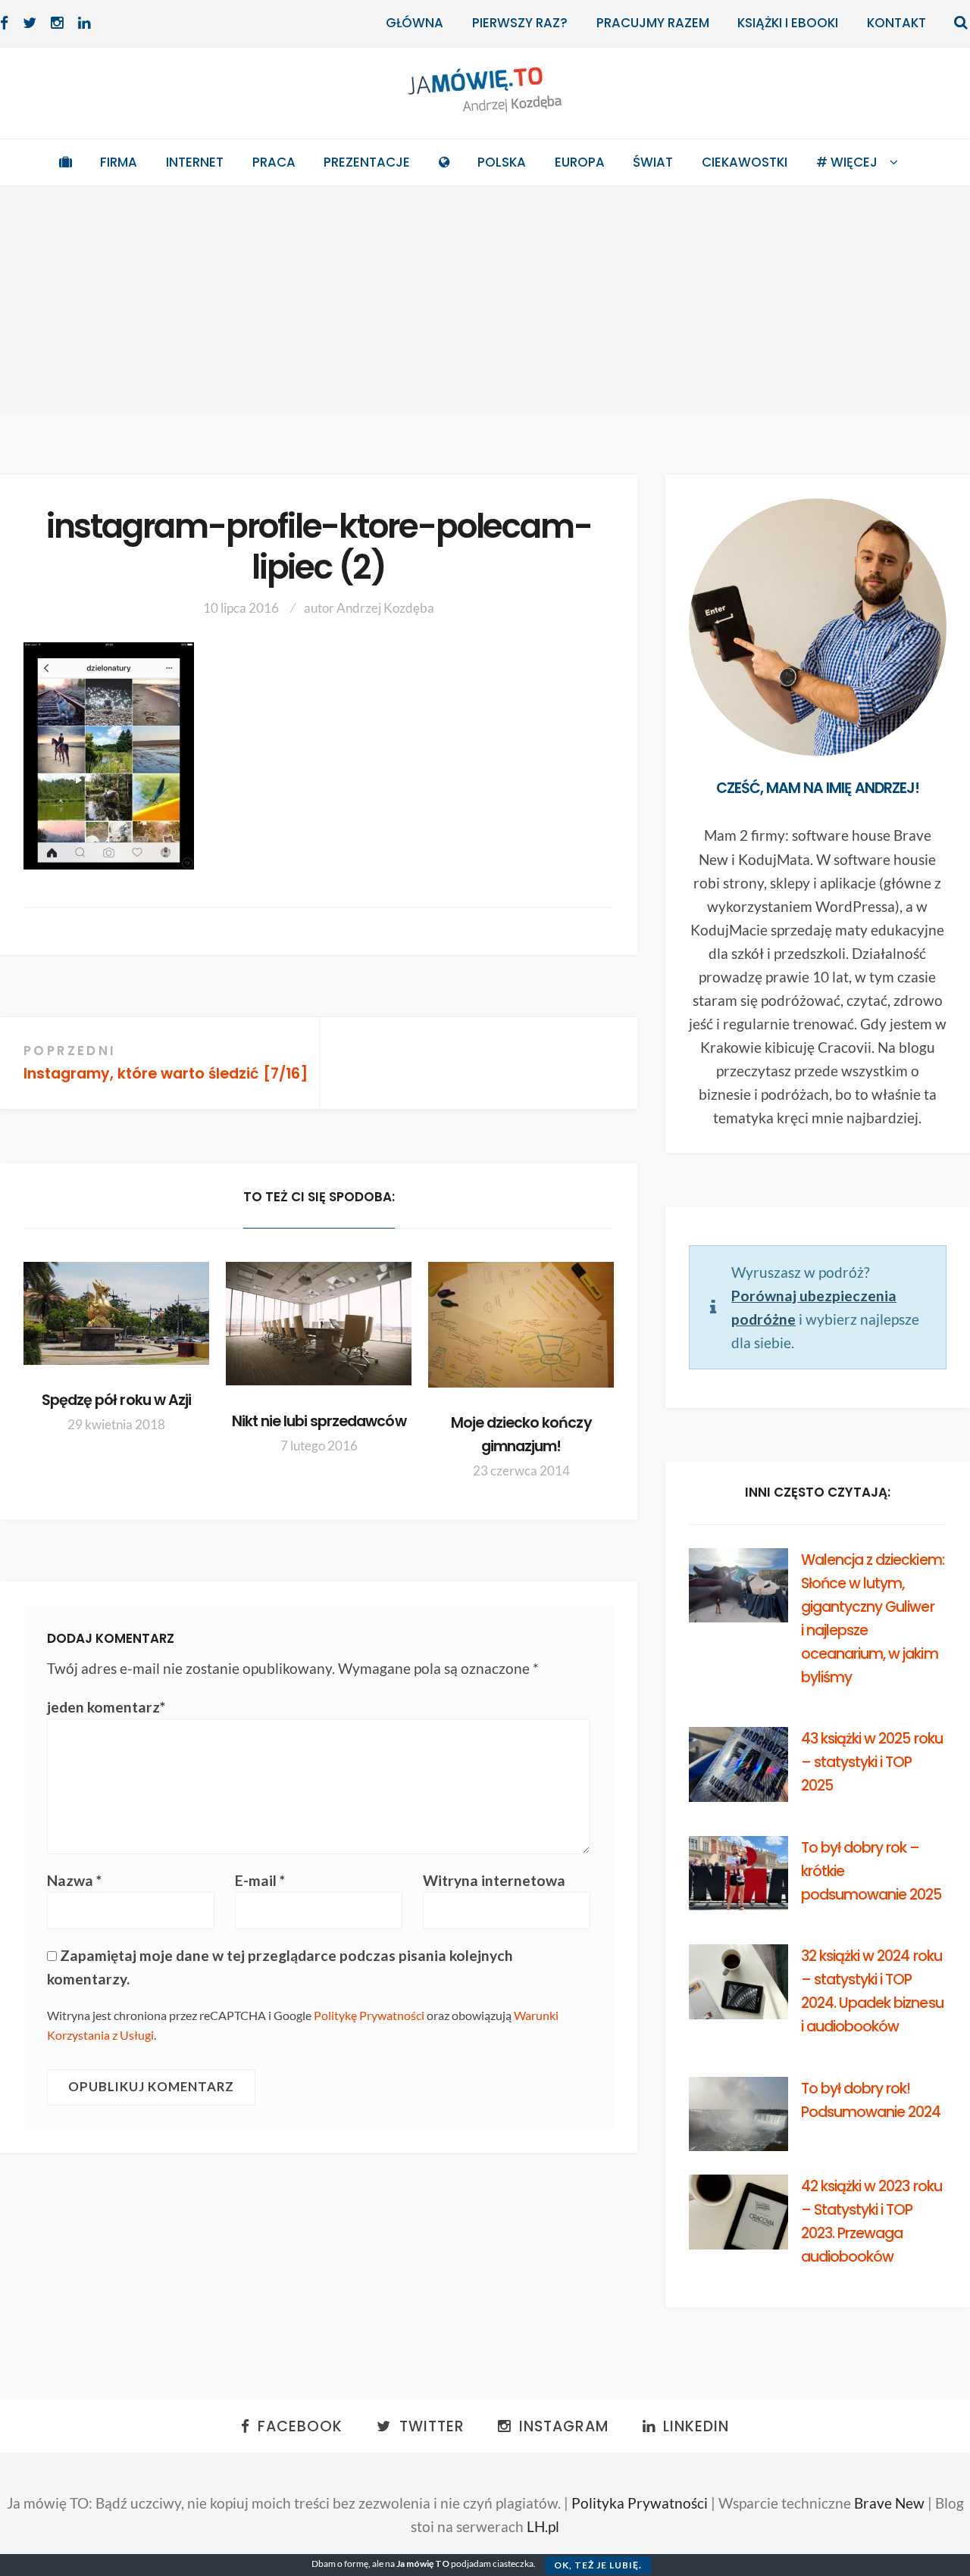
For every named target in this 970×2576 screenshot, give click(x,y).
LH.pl (543, 2526)
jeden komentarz (106, 1707)
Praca (274, 162)
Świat (653, 162)
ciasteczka (513, 2564)
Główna (415, 23)
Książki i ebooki (788, 23)
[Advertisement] (485, 300)
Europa (580, 162)
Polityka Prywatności (640, 2503)
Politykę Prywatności (369, 2015)
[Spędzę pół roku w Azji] (116, 1313)
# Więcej (847, 162)
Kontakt (896, 23)
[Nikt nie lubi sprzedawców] (319, 1324)
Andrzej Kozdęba (385, 608)
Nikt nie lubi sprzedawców (319, 1421)
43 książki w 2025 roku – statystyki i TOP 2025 (872, 1762)
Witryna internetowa (494, 1880)
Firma (119, 162)
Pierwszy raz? (520, 23)
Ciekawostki (745, 162)
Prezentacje (367, 162)
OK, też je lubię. (598, 2565)
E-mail (260, 1880)
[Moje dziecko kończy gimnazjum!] (521, 1325)
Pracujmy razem (653, 23)
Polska (502, 162)
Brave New (889, 2503)
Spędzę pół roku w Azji (116, 1400)
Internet (195, 162)
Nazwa (74, 1880)
